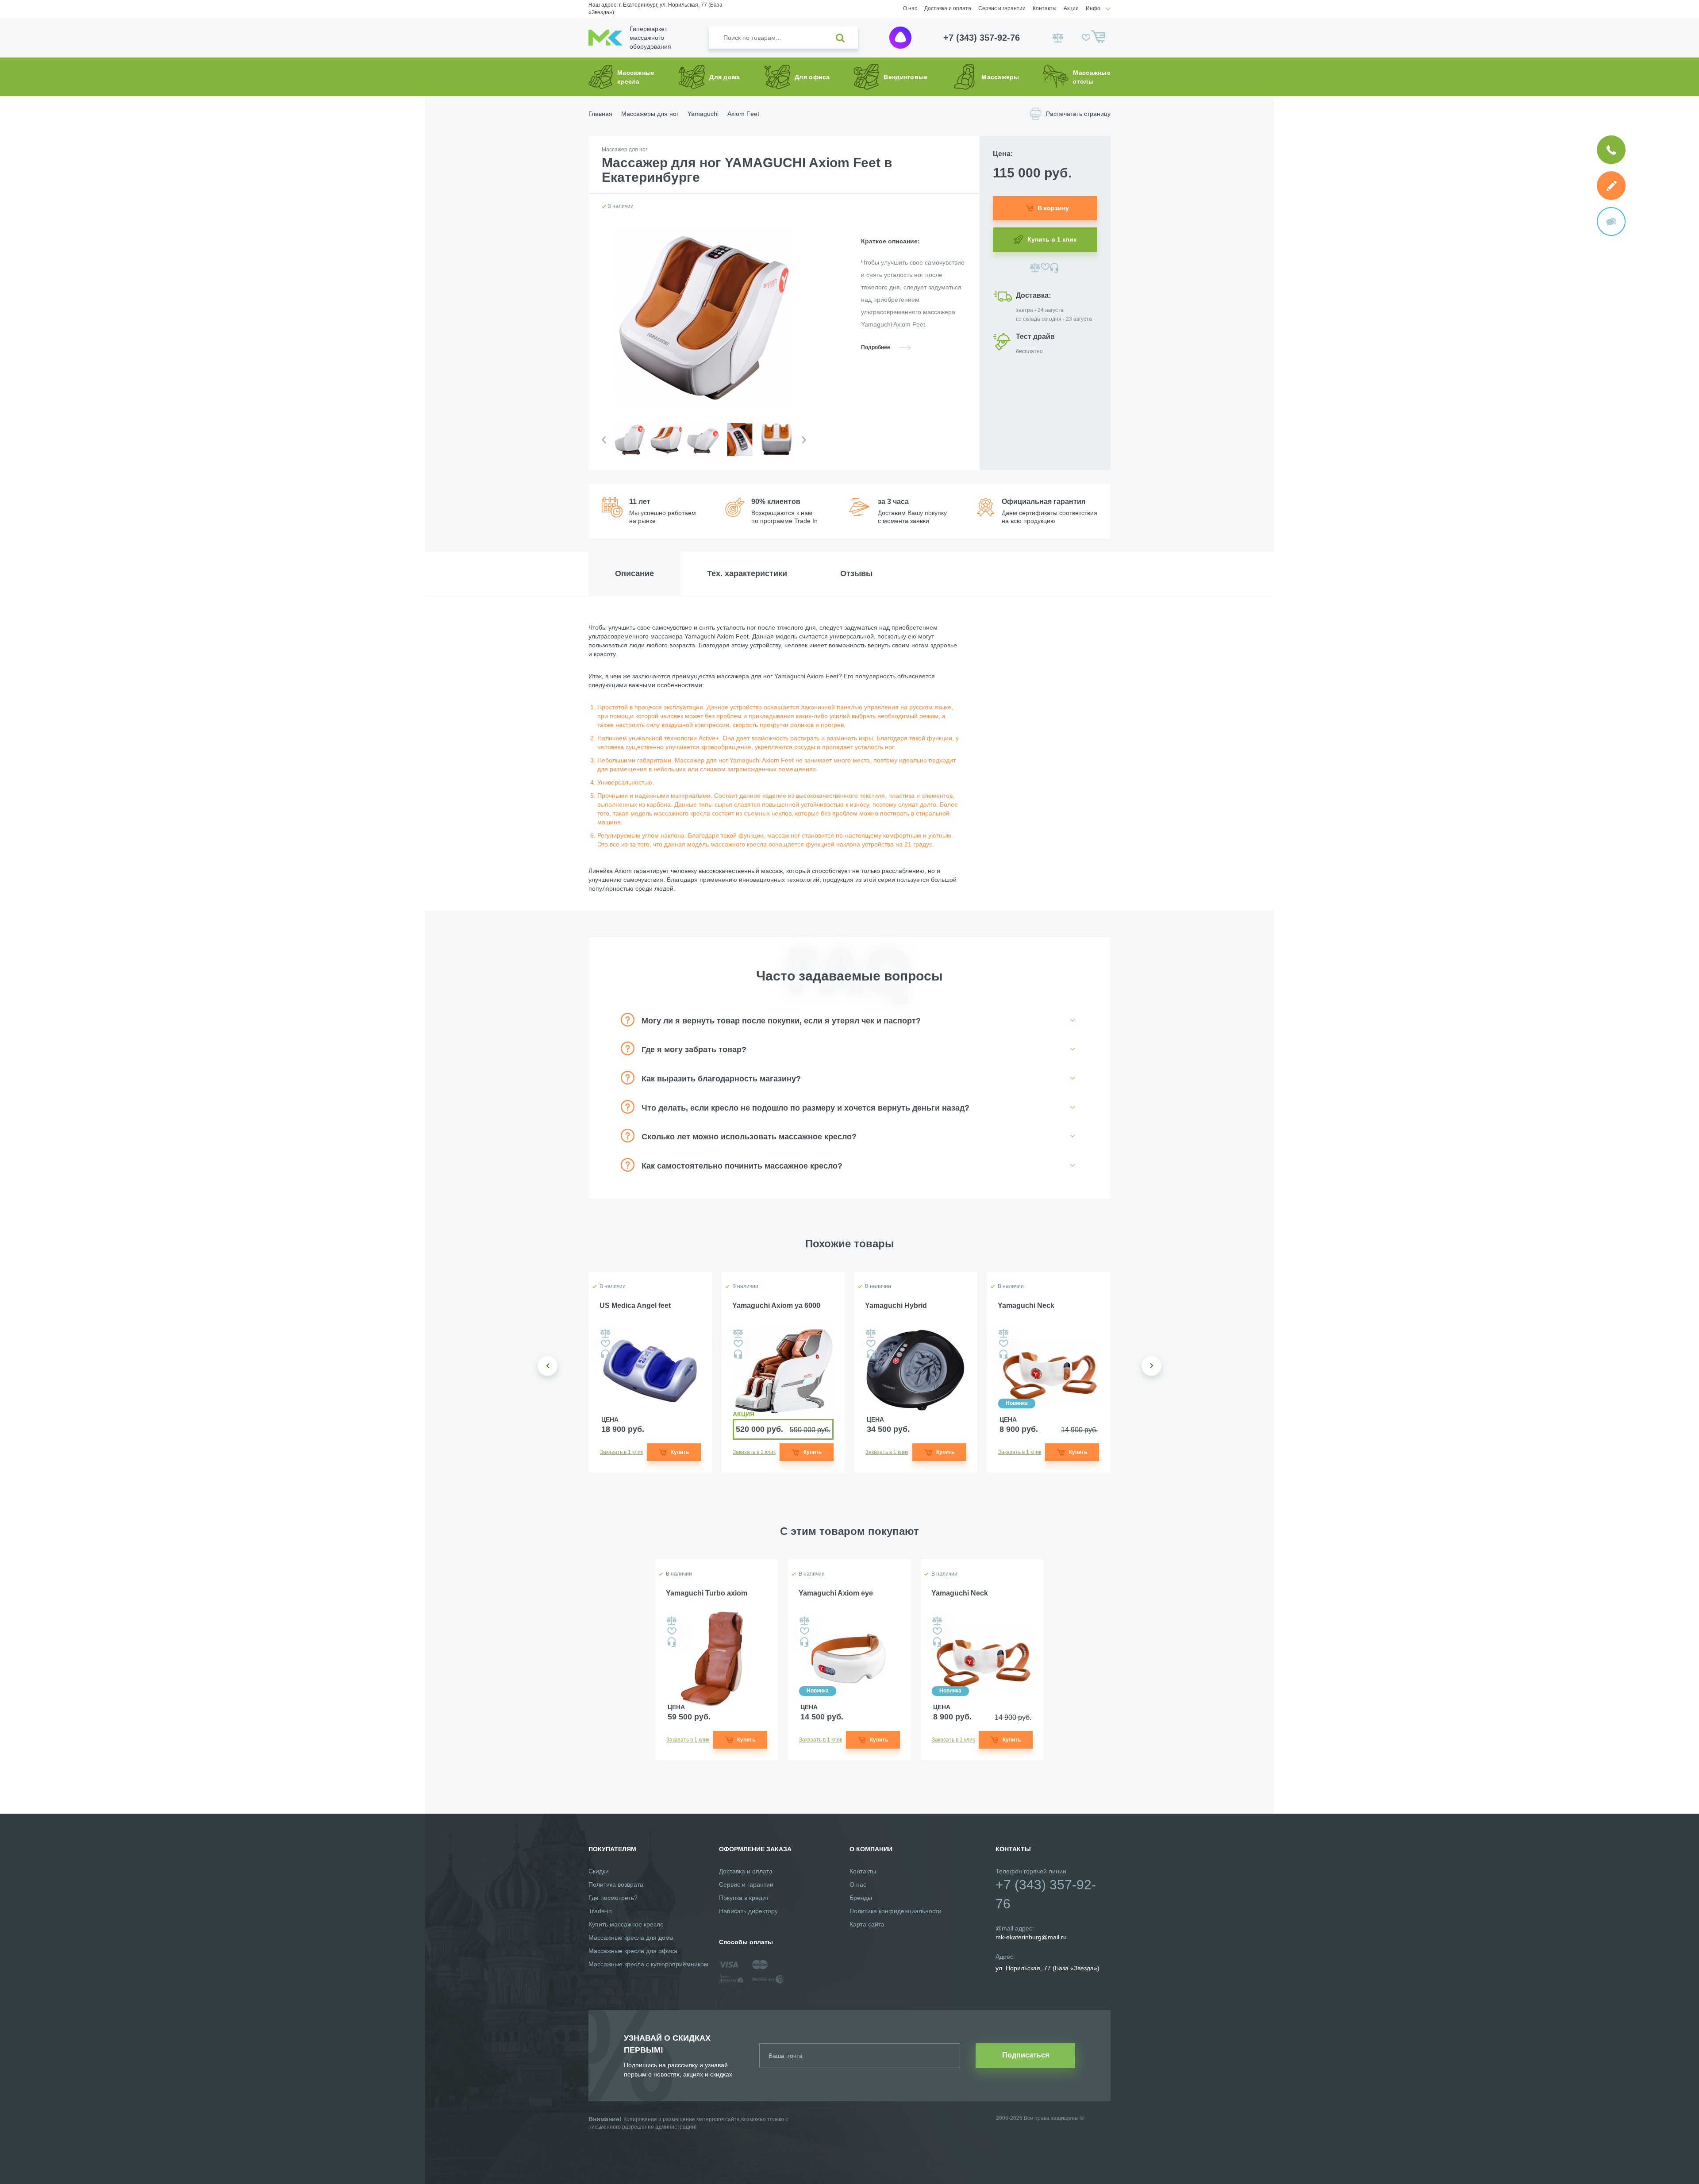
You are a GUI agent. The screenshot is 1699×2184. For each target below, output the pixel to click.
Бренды (861, 1898)
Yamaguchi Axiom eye (836, 1593)
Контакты (1045, 8)
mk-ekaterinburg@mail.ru (1031, 1937)
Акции (1071, 8)
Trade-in (600, 1911)
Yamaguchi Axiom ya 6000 (776, 1305)
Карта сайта (867, 1924)
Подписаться (1026, 2055)
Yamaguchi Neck (1026, 1305)
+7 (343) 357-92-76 (982, 38)
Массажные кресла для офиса (633, 1951)
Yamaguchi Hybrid (896, 1305)
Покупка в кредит (744, 1898)
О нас (910, 8)
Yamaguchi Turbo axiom (707, 1593)
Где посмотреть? (613, 1898)
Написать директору (748, 1911)
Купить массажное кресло (626, 1924)
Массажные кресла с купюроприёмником (648, 1964)
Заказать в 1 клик (621, 1452)
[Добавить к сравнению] (1035, 268)
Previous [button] (604, 440)
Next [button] (804, 440)
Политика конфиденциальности (896, 1911)
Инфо (1093, 8)
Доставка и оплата (948, 8)
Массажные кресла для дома (631, 1938)
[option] (629, 447)
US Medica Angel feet (635, 1305)
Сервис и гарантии (1002, 8)
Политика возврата (616, 1884)
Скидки (599, 1871)
